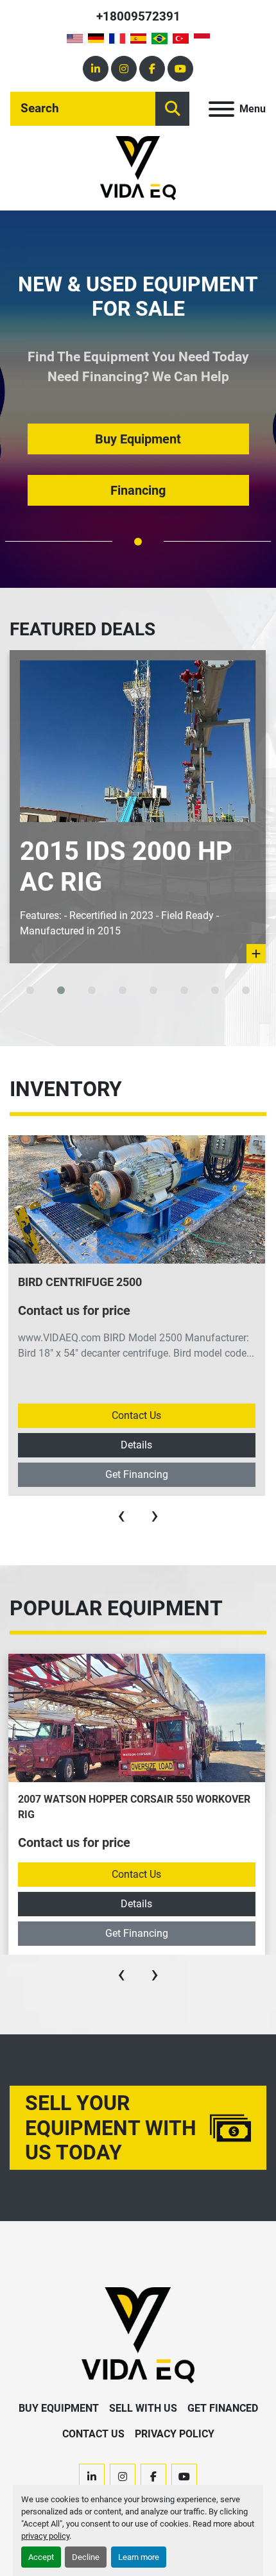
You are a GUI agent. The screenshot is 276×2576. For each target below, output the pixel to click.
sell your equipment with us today (111, 2128)
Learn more (139, 2557)
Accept (41, 2557)
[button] (138, 542)
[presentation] (121, 1515)
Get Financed (223, 2408)
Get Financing (137, 1474)
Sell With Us (143, 2408)
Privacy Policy (175, 2434)
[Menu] (221, 109)
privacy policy (45, 2536)
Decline (86, 2557)
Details (136, 1445)
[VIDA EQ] (138, 2335)
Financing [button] (138, 490)
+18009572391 (138, 16)
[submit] (172, 109)
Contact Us (136, 1415)
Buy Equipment (59, 2408)
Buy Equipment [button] (138, 439)
